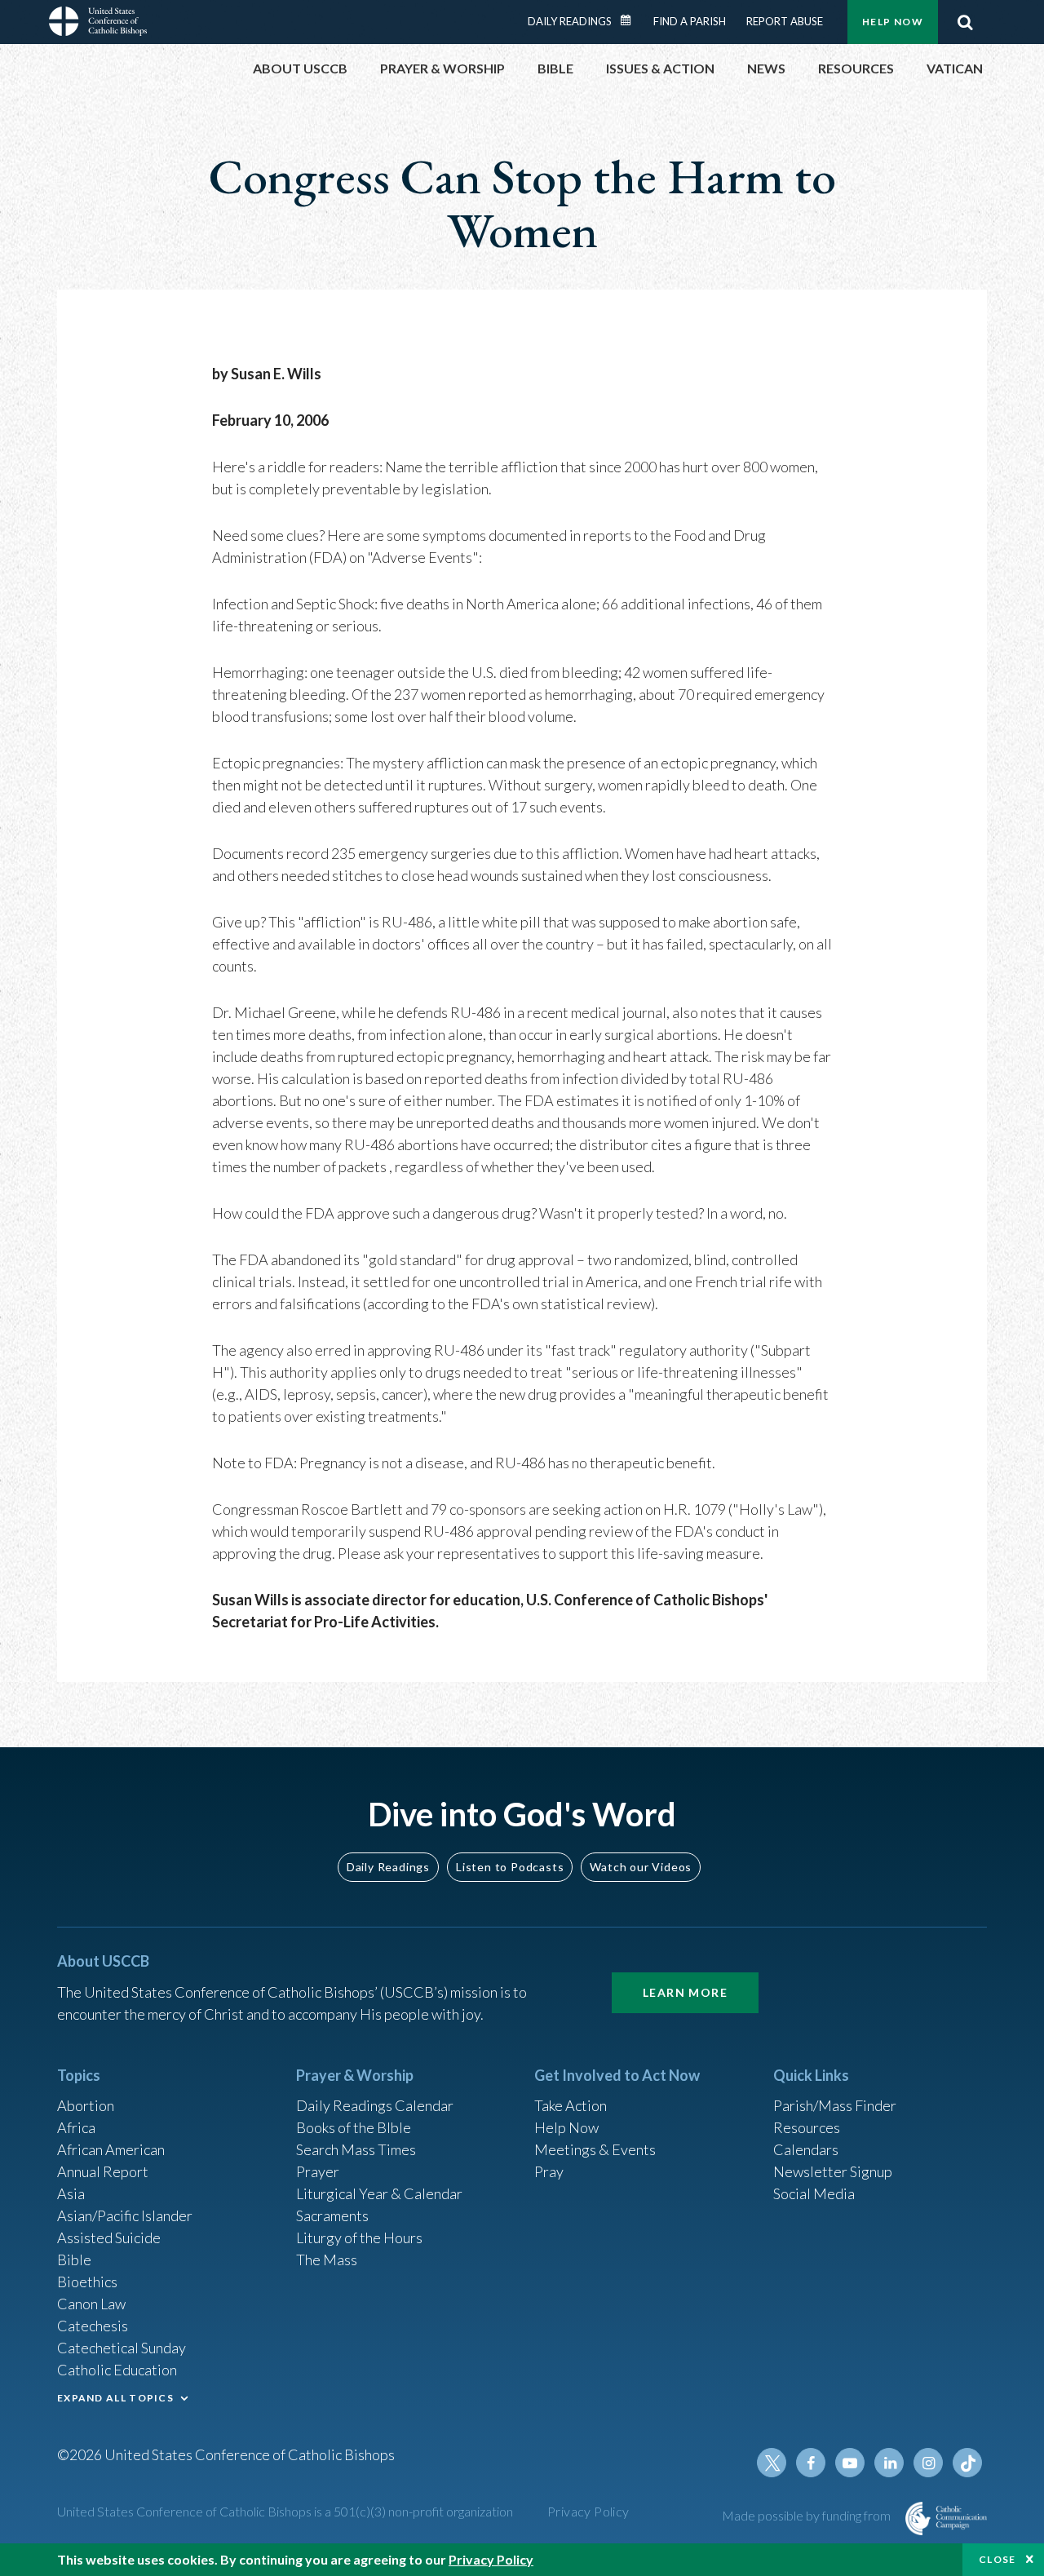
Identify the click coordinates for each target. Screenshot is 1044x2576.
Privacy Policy (588, 2511)
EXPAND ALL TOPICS (115, 2398)
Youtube (850, 2463)
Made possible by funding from (807, 2515)
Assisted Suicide (109, 2237)
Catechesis (93, 2326)
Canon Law (91, 2304)
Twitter (772, 2463)
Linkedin (889, 2463)
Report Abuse (785, 21)
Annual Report (103, 2171)
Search (965, 22)
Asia (71, 2193)
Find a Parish (690, 21)
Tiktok (967, 2463)
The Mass (327, 2260)
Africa (76, 2127)
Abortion (86, 2105)
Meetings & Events (595, 2149)
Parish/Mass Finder (835, 2105)
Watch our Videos (641, 1867)
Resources (807, 2127)
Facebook (811, 2463)
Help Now (893, 22)
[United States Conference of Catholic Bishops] (98, 24)
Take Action (571, 2105)
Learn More (685, 1992)
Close (998, 2559)
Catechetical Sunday (122, 2348)
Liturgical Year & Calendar (379, 2193)
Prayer (318, 2171)
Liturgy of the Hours (359, 2237)
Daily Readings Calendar (631, 20)
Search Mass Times (356, 2149)
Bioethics (87, 2282)
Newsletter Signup (833, 2171)
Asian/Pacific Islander (125, 2215)
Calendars (806, 2149)
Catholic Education (117, 2370)
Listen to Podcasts (510, 1867)
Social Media (814, 2193)
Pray (549, 2171)
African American (111, 2149)
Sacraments (332, 2215)
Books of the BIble (354, 2127)
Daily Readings (570, 21)
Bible (74, 2260)
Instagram (928, 2463)
